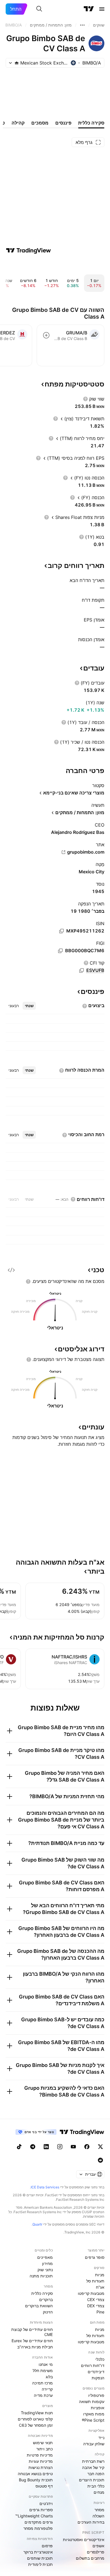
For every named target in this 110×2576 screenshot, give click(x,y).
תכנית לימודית (40, 2564)
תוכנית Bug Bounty (36, 2480)
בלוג (49, 2377)
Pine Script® (93, 2420)
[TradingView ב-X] (100, 2147)
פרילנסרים (96, 2552)
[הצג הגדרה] (85, 399)
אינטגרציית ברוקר (38, 2552)
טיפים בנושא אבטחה (35, 2474)
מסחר (99, 2510)
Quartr (37, 2224)
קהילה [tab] (18, 123)
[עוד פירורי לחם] (82, 25)
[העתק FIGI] (60, 951)
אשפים (98, 2546)
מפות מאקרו (94, 2414)
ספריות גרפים (41, 2510)
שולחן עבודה (94, 2444)
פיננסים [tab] (63, 123)
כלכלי (100, 2359)
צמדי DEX (96, 2306)
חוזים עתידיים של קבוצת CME (32, 2332)
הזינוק (48, 2312)
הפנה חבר (96, 2474)
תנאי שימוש (43, 2443)
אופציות (98, 2408)
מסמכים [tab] (40, 123)
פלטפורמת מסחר (38, 2528)
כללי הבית (96, 2486)
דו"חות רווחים (93, 2365)
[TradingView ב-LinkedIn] (46, 2147)
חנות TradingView (37, 2413)
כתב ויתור (45, 2449)
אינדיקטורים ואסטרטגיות (84, 2540)
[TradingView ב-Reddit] (100, 2160)
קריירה (47, 2389)
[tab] (29, 1006)
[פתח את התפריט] (102, 9)
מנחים (99, 2492)
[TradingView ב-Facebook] (87, 2147)
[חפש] (39, 9)
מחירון (47, 2263)
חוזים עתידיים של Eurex (32, 2341)
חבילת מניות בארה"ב (35, 2347)
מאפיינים (45, 2257)
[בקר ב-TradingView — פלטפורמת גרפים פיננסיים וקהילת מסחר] (28, 250)
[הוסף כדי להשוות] (46, 335)
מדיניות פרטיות (40, 2455)
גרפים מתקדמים (39, 2522)
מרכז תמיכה (42, 2383)
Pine (100, 2312)
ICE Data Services (45, 2187)
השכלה (98, 2516)
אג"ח (100, 2287)
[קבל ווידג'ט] (11, 1270)
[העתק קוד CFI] (82, 971)
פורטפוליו (96, 2395)
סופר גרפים (95, 2257)
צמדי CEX (96, 2299)
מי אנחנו (46, 2364)
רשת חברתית (93, 2461)
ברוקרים (46, 2299)
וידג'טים (46, 2503)
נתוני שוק (45, 2270)
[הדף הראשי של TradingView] (89, 9)
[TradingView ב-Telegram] (33, 2147)
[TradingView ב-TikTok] (19, 2147)
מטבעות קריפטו (91, 2293)
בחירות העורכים (91, 2522)
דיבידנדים (96, 2372)
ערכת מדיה (43, 2395)
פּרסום (47, 2546)
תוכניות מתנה (41, 2276)
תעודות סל (95, 2281)
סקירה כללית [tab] (91, 123)
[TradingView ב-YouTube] (73, 2147)
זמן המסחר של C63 (36, 2425)
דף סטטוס (44, 2486)
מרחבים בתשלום (90, 2558)
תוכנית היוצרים (92, 2480)
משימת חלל (43, 2370)
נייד (101, 2438)
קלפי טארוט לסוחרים (35, 2419)
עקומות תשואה (92, 2401)
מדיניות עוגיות (41, 2461)
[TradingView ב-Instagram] (60, 2147)
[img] (17, 63)
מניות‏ (100, 2275)
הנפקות (98, 2378)
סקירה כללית (42, 2293)
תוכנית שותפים (40, 2558)
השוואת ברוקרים (39, 2306)
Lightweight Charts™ (34, 2516)
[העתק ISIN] (61, 931)
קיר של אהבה (93, 2467)
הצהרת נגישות (41, 2467)
